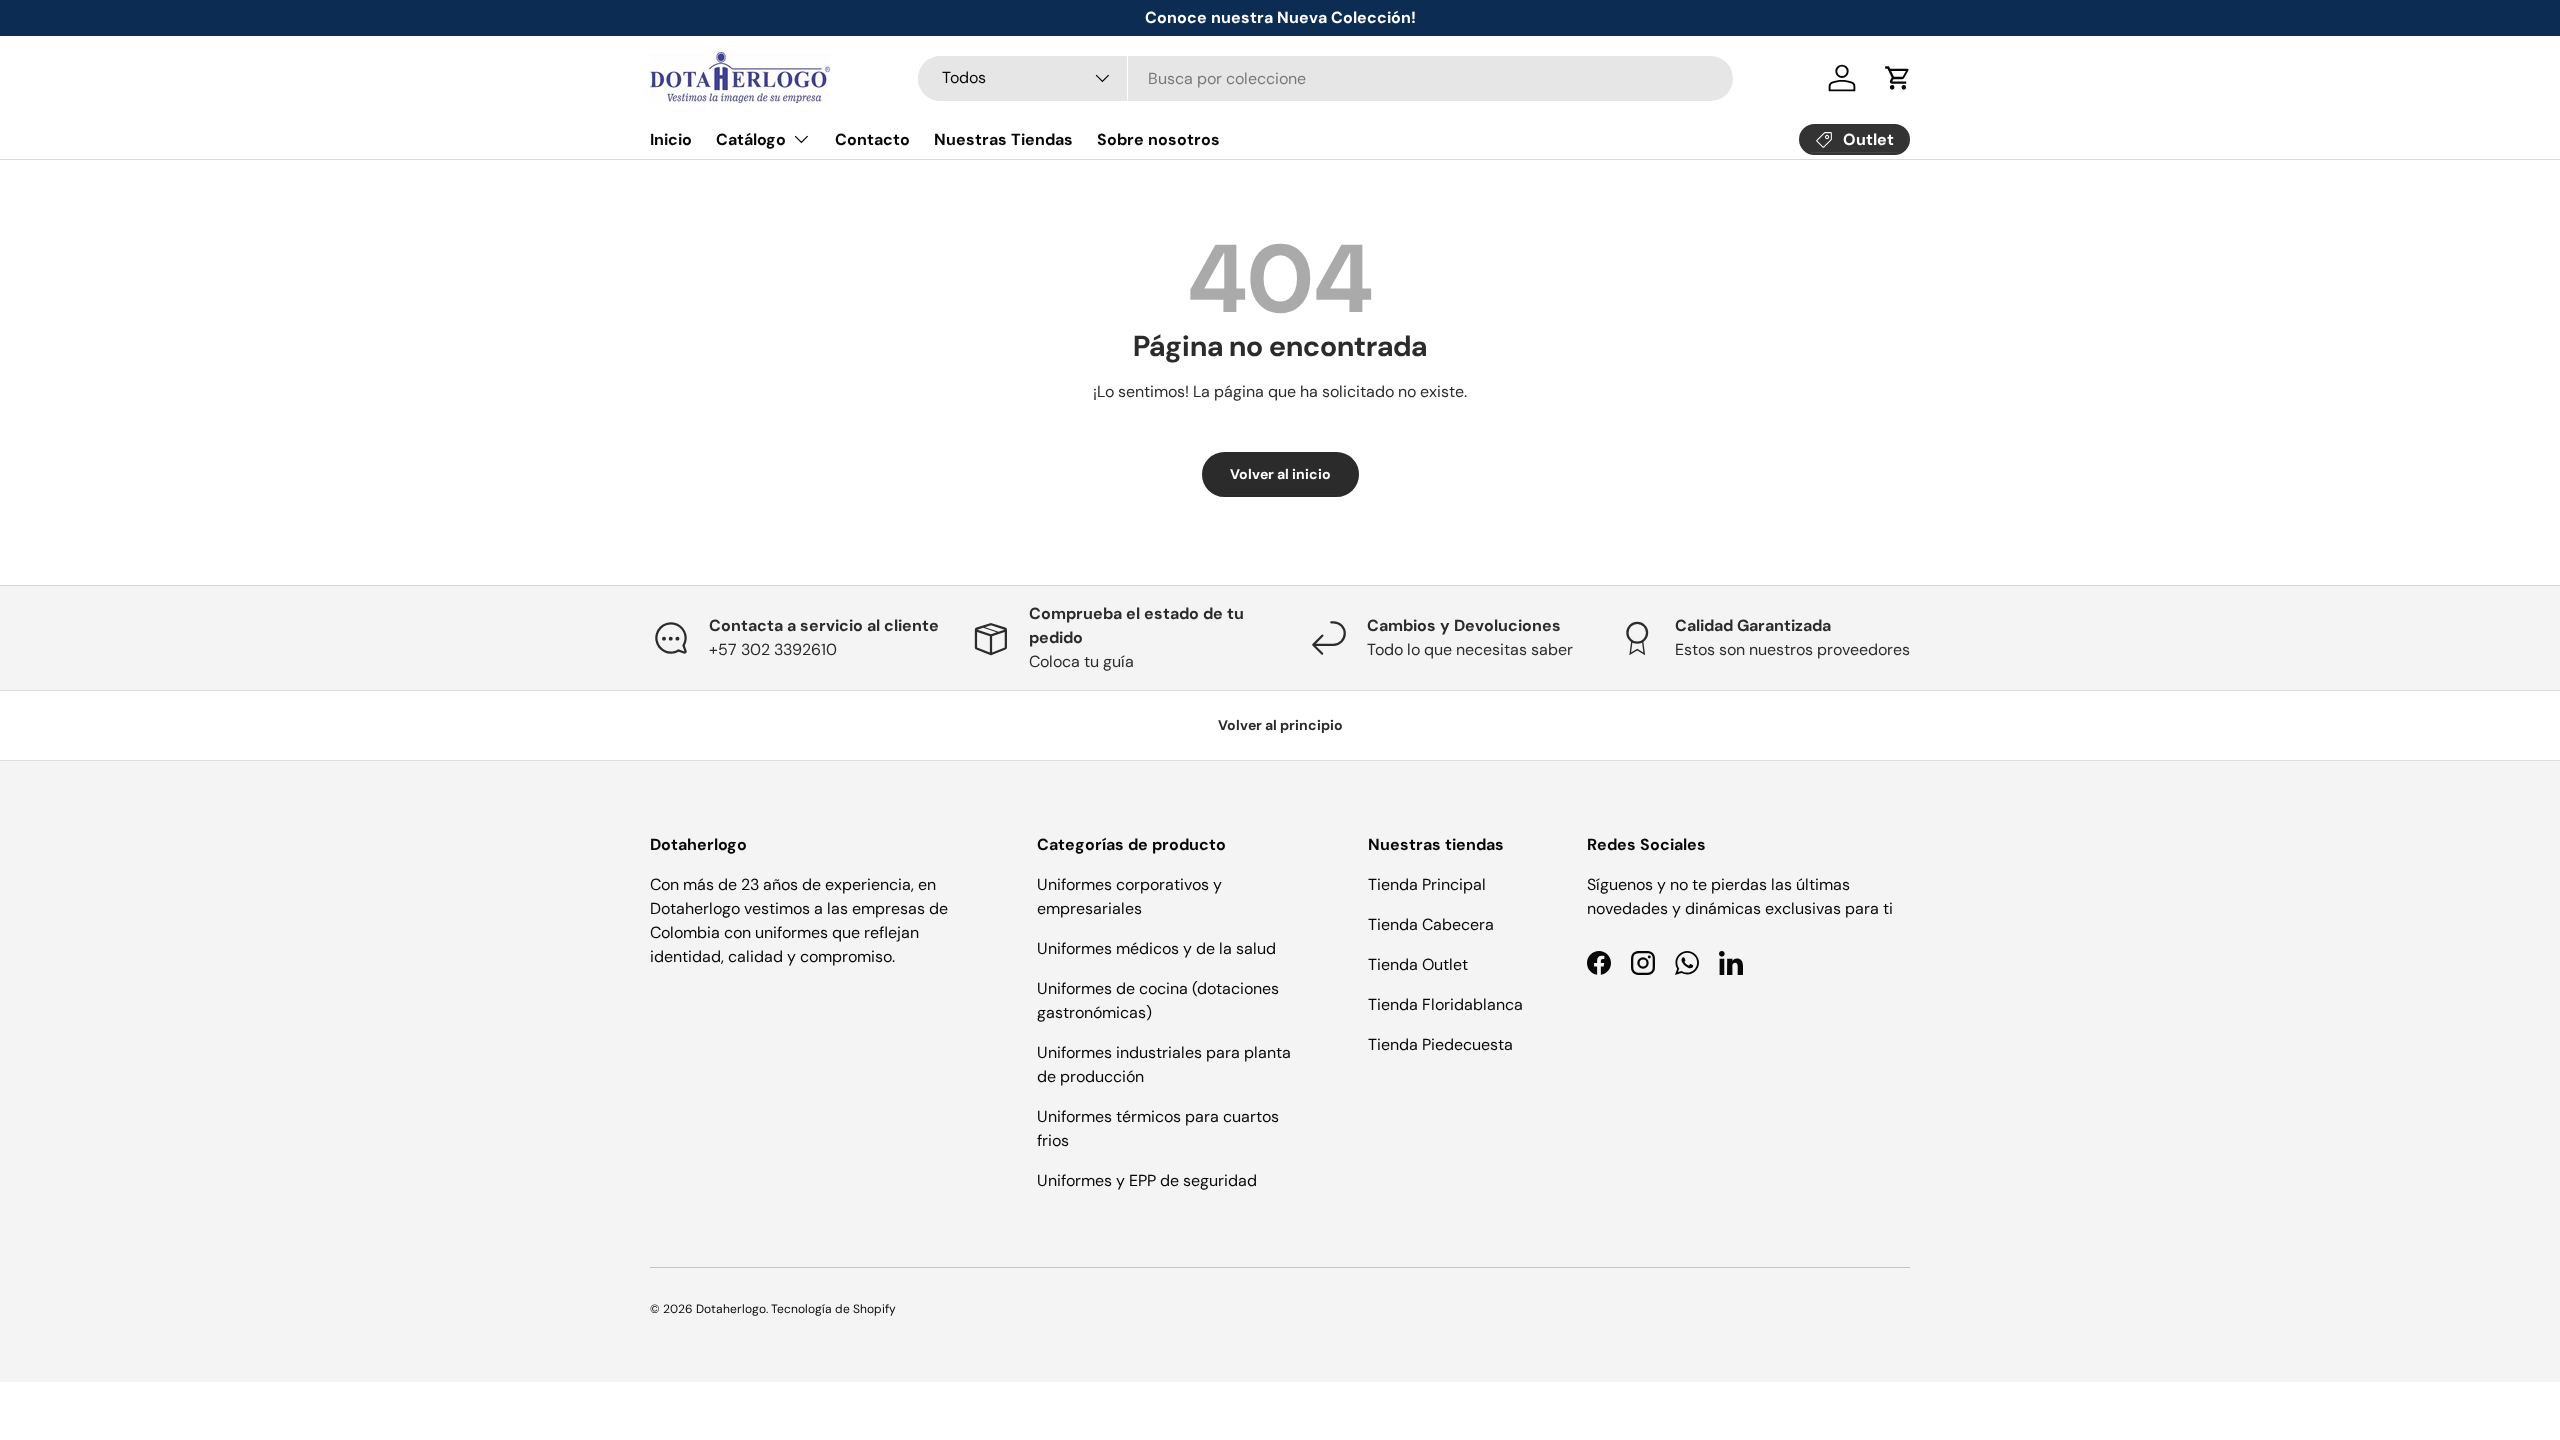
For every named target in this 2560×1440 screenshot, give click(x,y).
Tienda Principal (1427, 884)
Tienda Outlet (1418, 964)
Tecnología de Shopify (833, 1309)
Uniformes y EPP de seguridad (1147, 1180)
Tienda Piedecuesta (1440, 1044)
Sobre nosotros (1158, 139)
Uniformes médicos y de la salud (1156, 948)
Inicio (671, 139)
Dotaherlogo (731, 1309)
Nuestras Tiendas (1003, 139)
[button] (1898, 78)
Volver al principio (1280, 725)
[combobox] (1325, 78)
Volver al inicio (1280, 474)
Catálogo (751, 139)
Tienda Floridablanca (1445, 1004)
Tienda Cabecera (1431, 924)
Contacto (872, 139)
